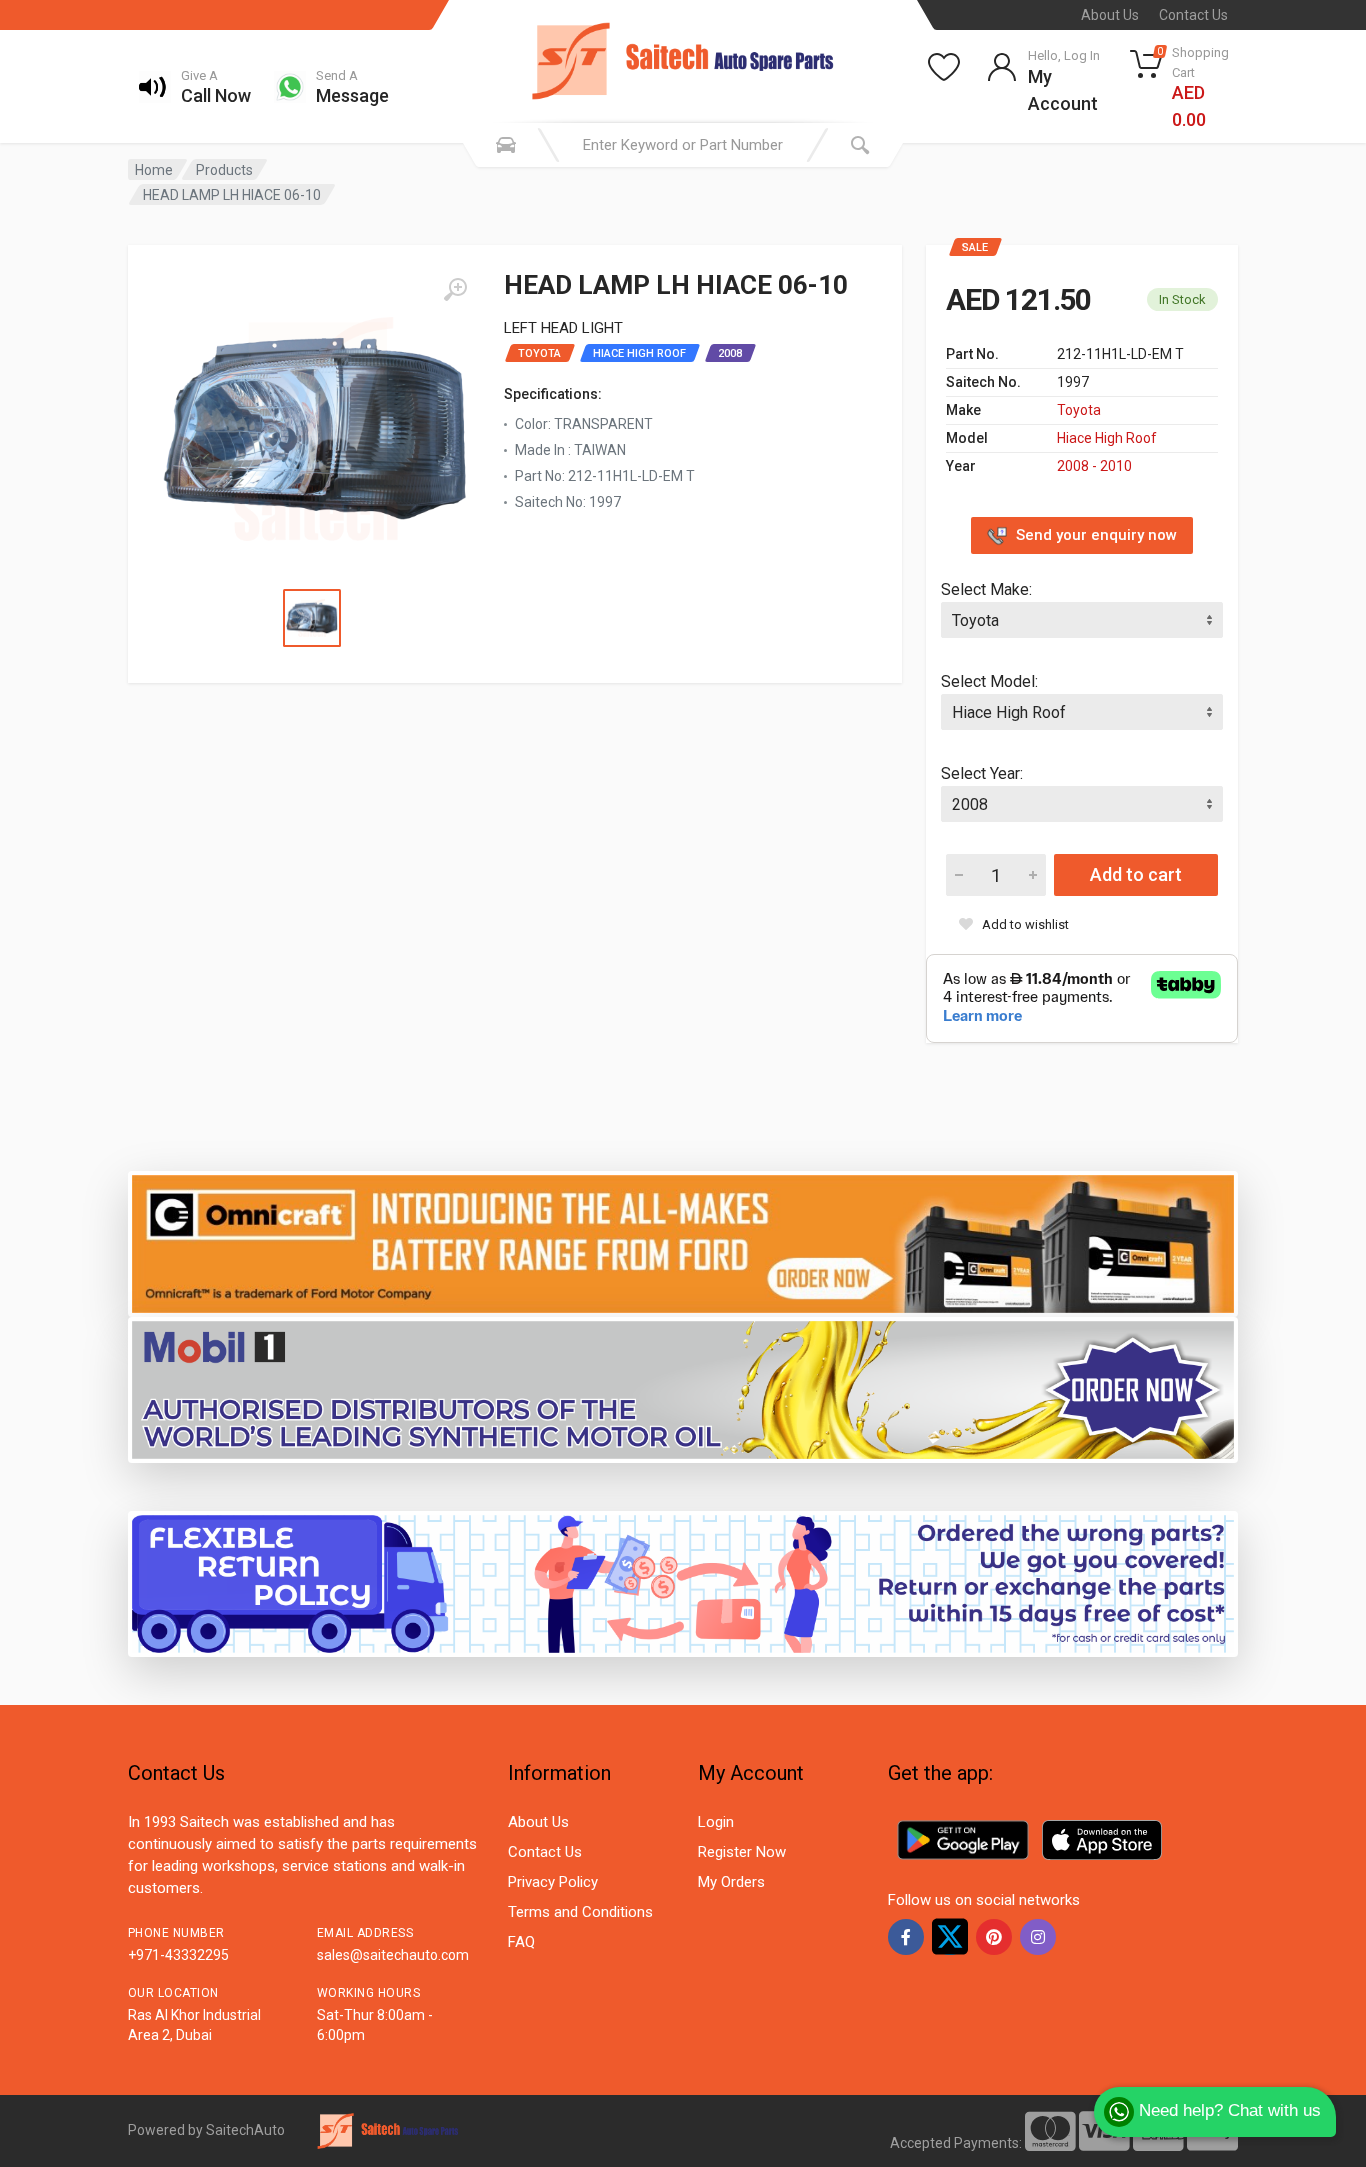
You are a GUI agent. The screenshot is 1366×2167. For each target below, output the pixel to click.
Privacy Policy (553, 1882)
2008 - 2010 (1094, 466)
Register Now (742, 1852)
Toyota (1079, 410)
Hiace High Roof (1107, 438)
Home (154, 170)
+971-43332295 (178, 1955)
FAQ (521, 1942)
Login (716, 1822)
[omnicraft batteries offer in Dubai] (683, 1242)
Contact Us (1193, 15)
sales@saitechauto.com (393, 1955)
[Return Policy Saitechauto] (683, 1582)
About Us (1110, 15)
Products (224, 170)
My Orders (731, 1882)
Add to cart (1136, 874)
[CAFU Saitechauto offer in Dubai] (683, 1388)
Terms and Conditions (580, 1912)
